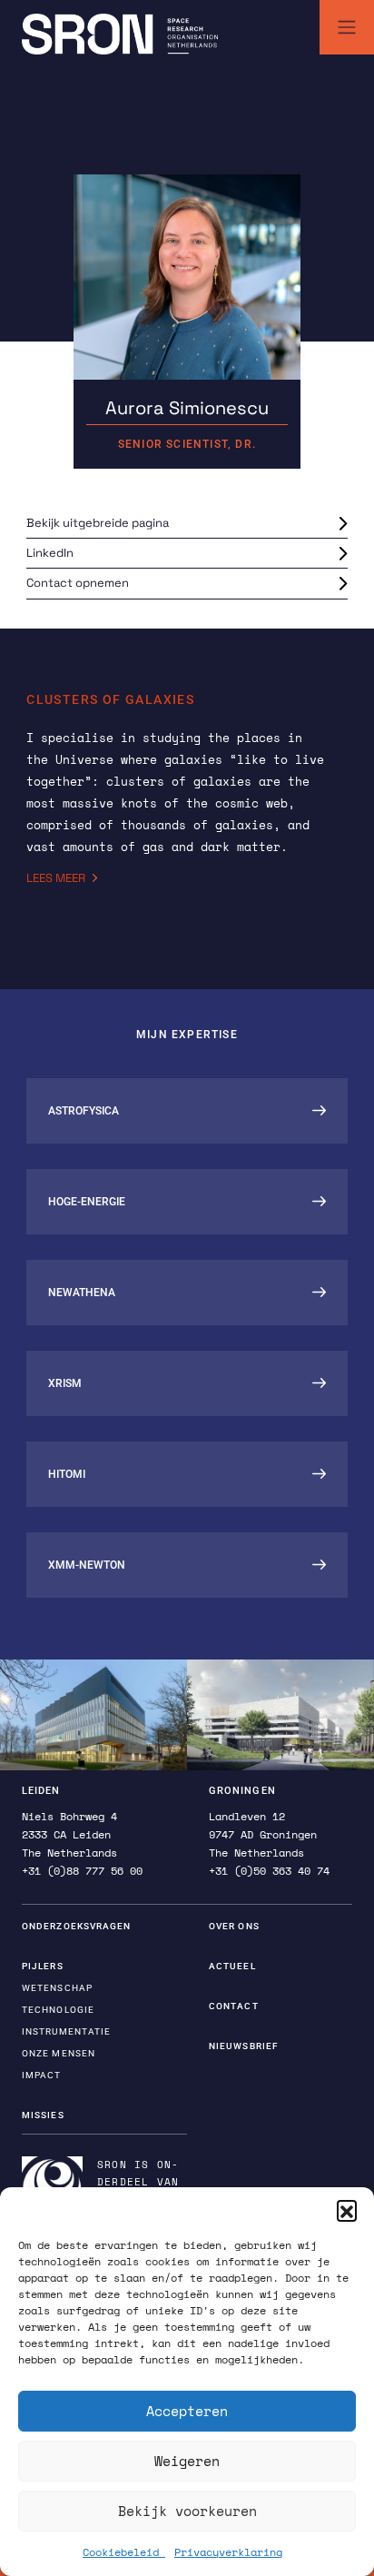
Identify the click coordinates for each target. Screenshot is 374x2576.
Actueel (232, 1966)
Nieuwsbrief (244, 2046)
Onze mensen (59, 2053)
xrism (65, 1383)
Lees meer (56, 878)
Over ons (234, 1926)
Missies (43, 2115)
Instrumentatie (66, 2031)
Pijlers (43, 1966)
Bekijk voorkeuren (187, 2511)
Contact (234, 2006)
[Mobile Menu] (347, 27)
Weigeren (187, 2461)
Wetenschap (57, 1988)
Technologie (58, 2010)
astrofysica (84, 1111)
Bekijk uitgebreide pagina (98, 523)
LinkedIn (50, 553)
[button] (347, 2210)
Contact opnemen (78, 583)
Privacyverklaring (228, 2552)
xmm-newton (87, 1565)
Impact (42, 2075)
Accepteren (187, 2411)
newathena (82, 1293)
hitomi (67, 1474)
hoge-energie (87, 1202)
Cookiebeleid (124, 2552)
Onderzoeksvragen (77, 1926)
